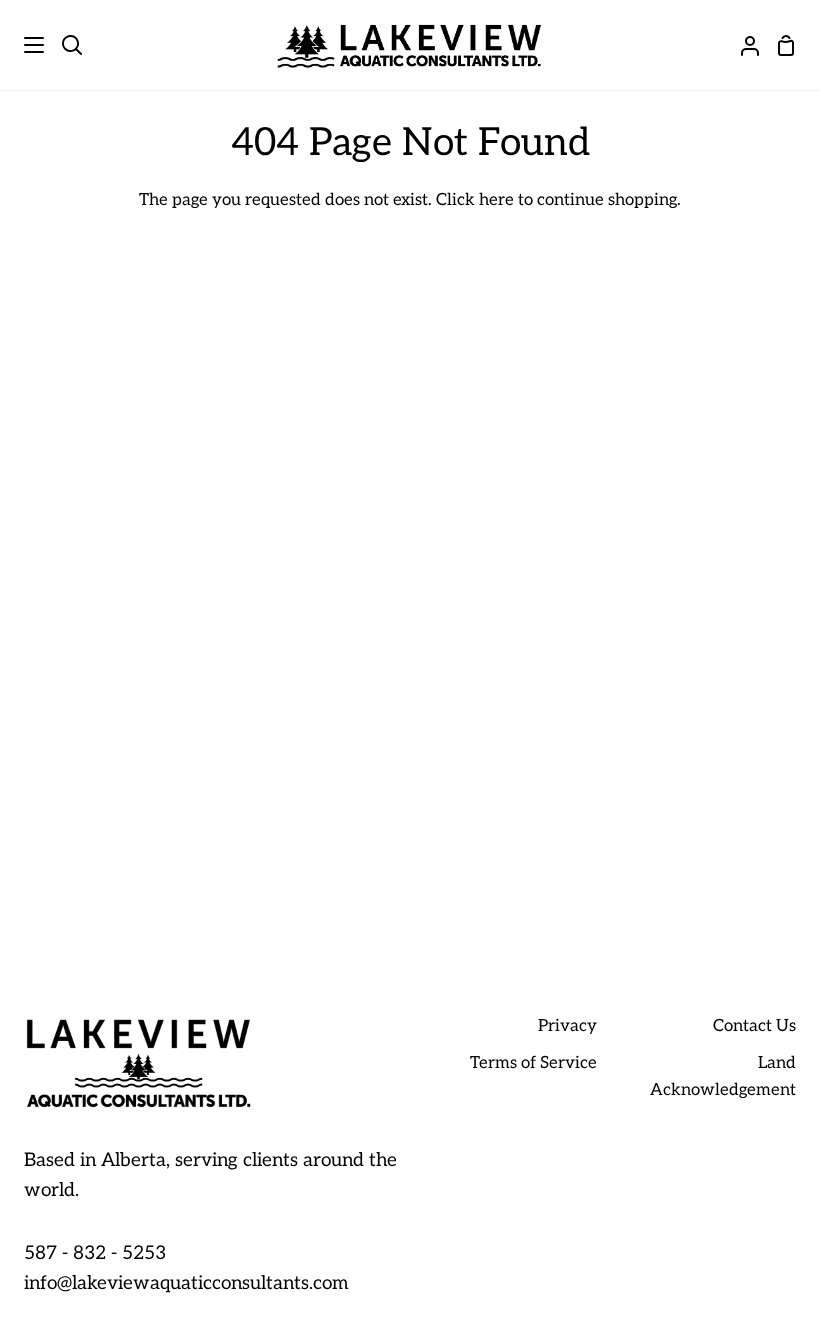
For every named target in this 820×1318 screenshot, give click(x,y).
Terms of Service (533, 1063)
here (496, 200)
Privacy (567, 1026)
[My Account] (742, 45)
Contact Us (754, 1026)
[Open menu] (23, 45)
